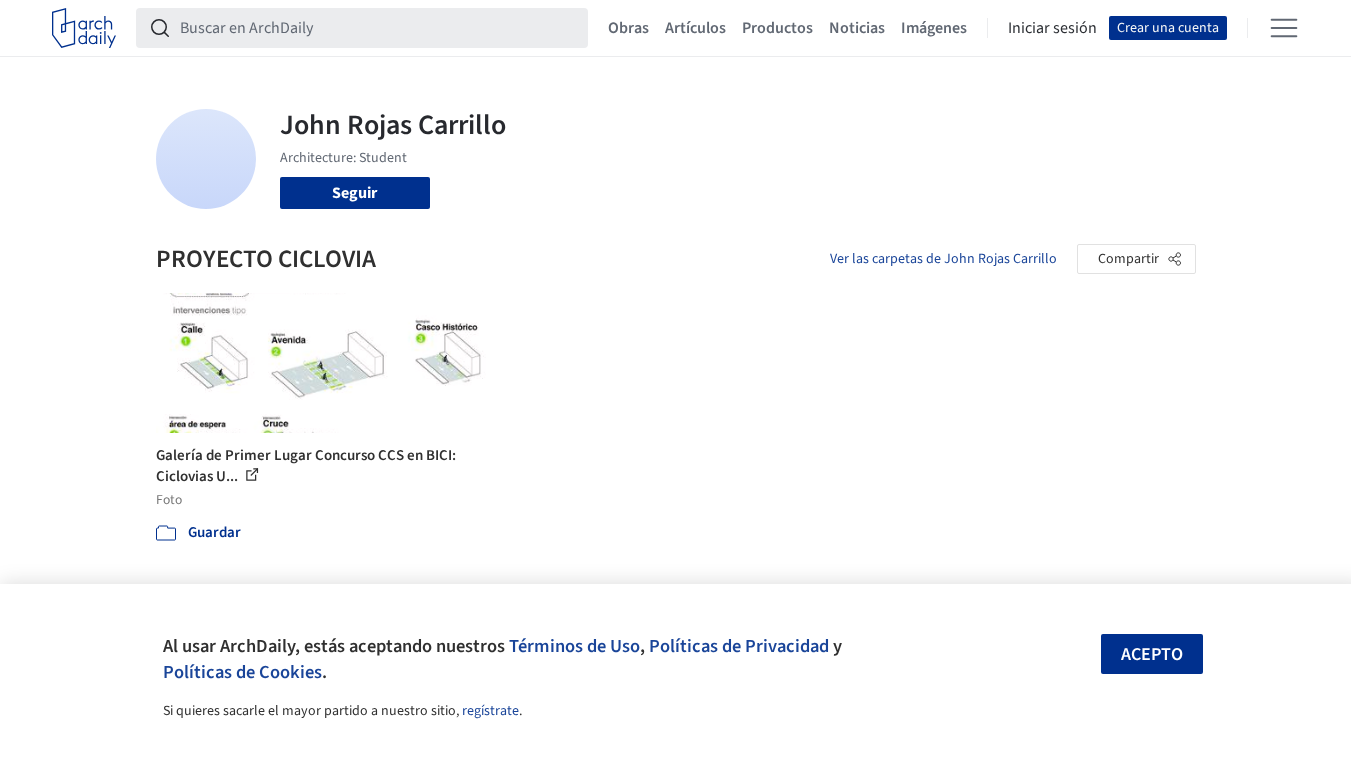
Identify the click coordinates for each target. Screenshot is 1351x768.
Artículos (695, 28)
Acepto (1152, 654)
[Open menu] (1284, 28)
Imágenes (934, 28)
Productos (777, 28)
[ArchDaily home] (84, 28)
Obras (628, 28)
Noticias (857, 28)
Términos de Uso (574, 646)
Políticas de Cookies (242, 672)
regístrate (490, 711)
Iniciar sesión (1052, 28)
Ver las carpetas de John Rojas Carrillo (943, 259)
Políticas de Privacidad (739, 646)
